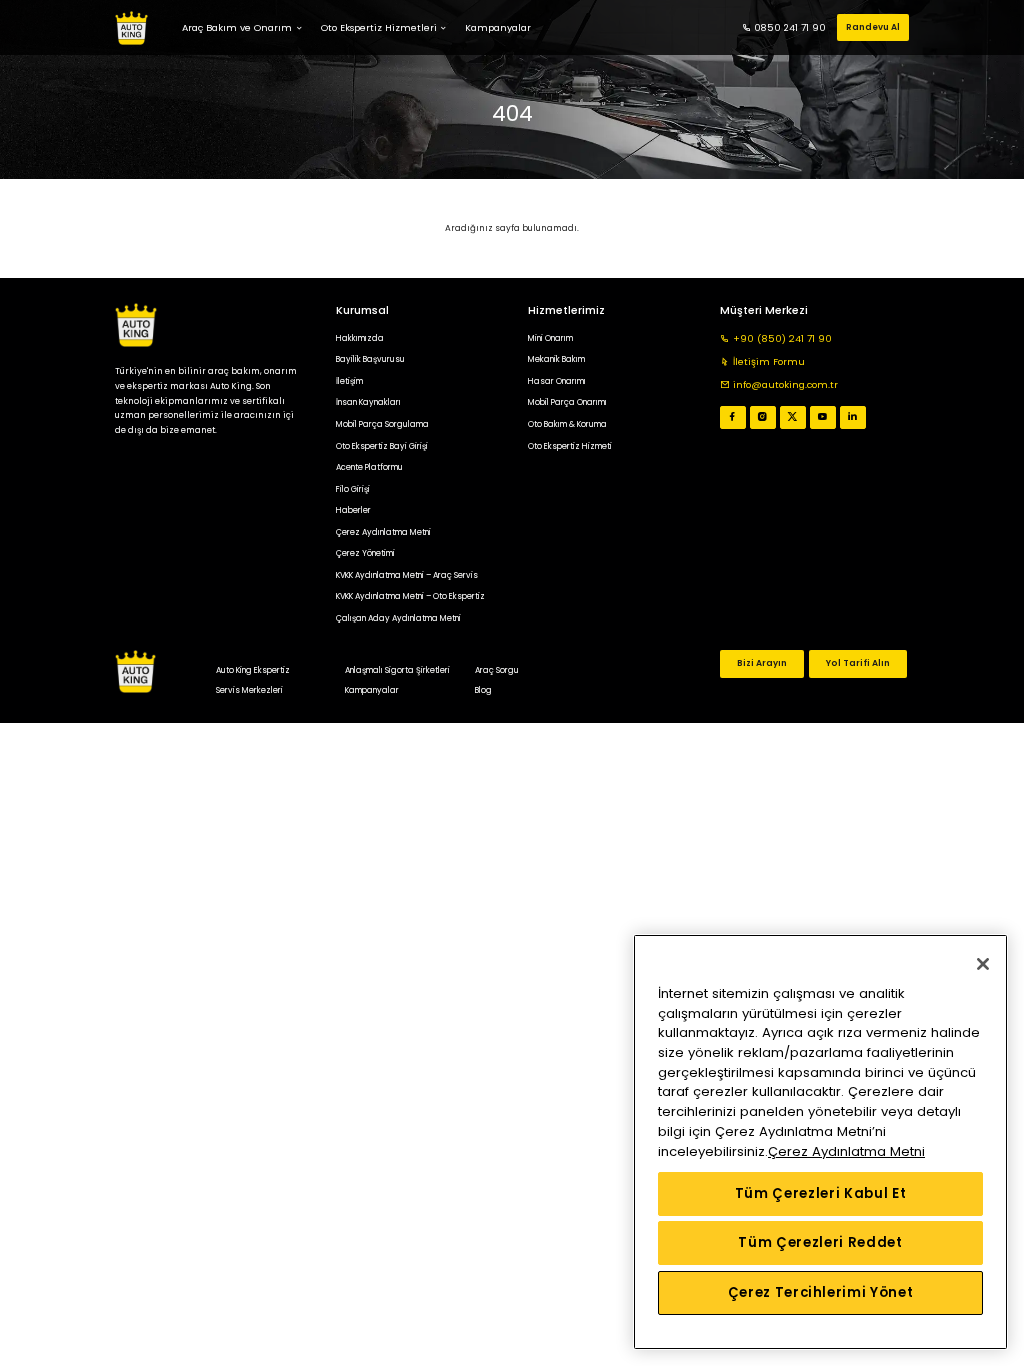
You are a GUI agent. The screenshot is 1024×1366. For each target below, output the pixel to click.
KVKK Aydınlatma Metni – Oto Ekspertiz (410, 596)
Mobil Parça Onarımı (567, 402)
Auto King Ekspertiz (253, 670)
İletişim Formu (769, 361)
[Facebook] (732, 418)
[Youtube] (822, 418)
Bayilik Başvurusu (370, 359)
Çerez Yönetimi (365, 553)
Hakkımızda (360, 338)
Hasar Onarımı (557, 381)
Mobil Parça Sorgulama (382, 424)
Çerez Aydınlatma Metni (383, 532)
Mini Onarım (550, 338)
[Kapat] (983, 964)
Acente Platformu (369, 467)
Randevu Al (873, 27)
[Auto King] (131, 28)
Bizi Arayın (762, 663)
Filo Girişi (353, 489)
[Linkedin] (852, 418)
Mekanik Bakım (556, 359)
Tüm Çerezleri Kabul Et (820, 1193)
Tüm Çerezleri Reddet (820, 1242)
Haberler (353, 510)
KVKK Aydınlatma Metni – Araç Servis (407, 575)
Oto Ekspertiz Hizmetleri (379, 27)
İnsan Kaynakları (368, 402)
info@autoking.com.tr (785, 384)
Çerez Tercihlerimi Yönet (821, 1292)
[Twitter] (792, 418)
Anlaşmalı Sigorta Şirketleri (397, 670)
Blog (483, 690)
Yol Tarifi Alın (858, 663)
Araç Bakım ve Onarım (237, 27)
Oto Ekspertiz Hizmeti (570, 446)
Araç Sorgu (497, 670)
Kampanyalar (372, 690)
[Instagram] (762, 418)
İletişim (349, 381)
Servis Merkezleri (249, 690)
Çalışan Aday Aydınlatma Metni (398, 618)
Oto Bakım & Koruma (567, 424)
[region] (820, 1142)
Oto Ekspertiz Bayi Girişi (382, 446)
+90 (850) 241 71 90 (782, 338)
